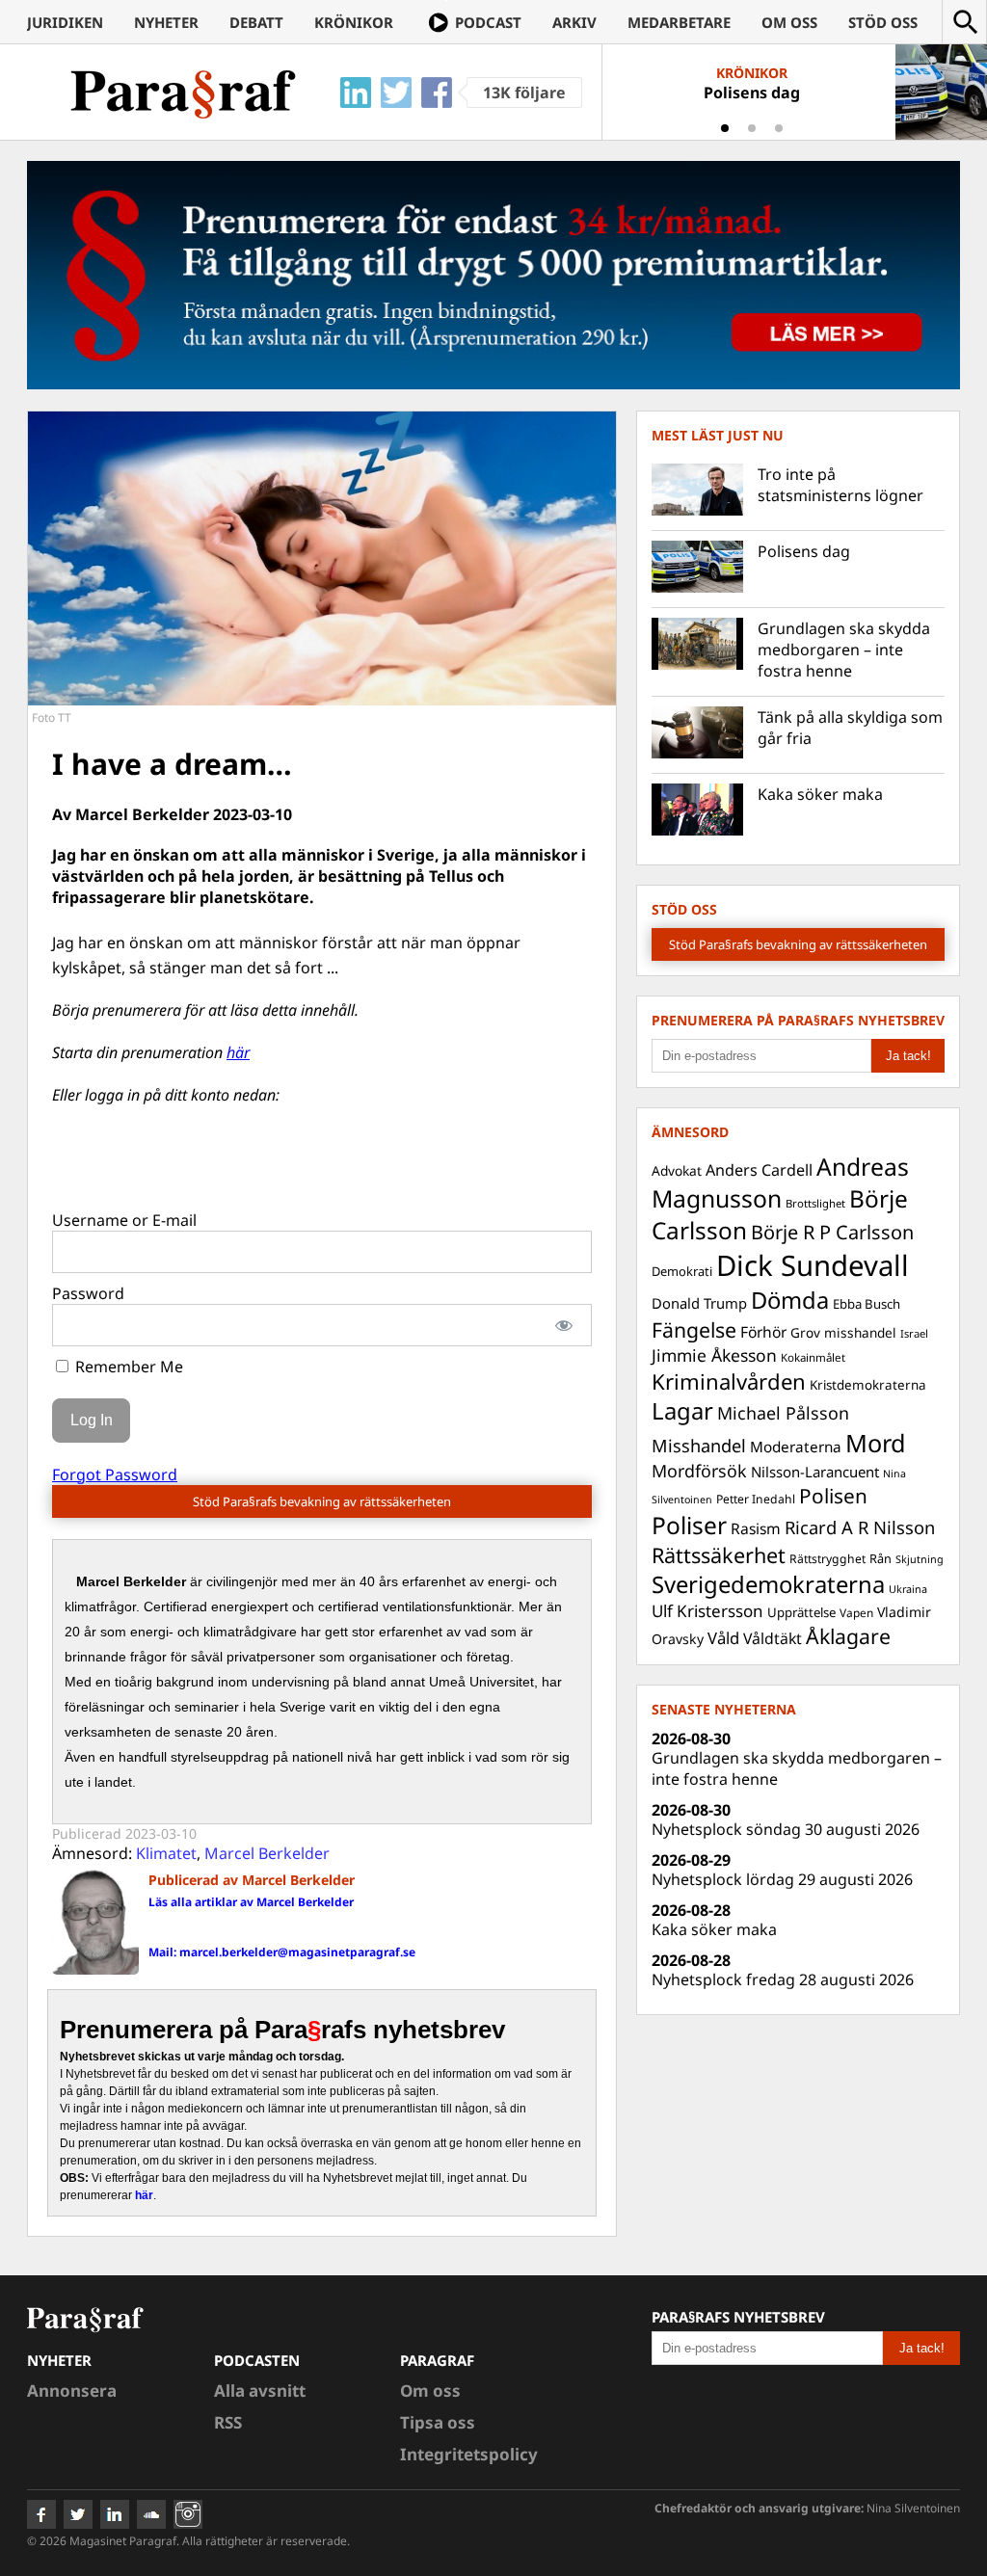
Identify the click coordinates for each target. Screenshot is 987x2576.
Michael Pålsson (783, 1413)
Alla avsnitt (260, 2390)
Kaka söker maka (820, 794)
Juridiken (65, 22)
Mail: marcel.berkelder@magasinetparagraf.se (282, 1952)
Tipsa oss (438, 2422)
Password (88, 1293)
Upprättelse (801, 1612)
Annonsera (72, 2390)
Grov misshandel (843, 1332)
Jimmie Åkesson (714, 1355)
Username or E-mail (124, 1220)
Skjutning (920, 1559)
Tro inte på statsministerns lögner (840, 485)
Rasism (756, 1528)
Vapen (856, 1612)
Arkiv (574, 22)
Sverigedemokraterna (768, 1584)
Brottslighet (815, 1203)
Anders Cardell (759, 1170)
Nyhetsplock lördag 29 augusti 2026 (782, 1879)
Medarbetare (679, 22)
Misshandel (699, 1446)
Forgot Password (115, 1474)
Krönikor (354, 22)
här (238, 1052)
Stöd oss (883, 22)
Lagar (682, 1411)
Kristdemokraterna (868, 1385)
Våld (723, 1638)
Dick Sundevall (813, 1265)
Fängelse (694, 1329)
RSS (228, 2422)
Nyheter (166, 22)
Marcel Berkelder (267, 1853)
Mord (876, 1443)
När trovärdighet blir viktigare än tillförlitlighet (751, 93)
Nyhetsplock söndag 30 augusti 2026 (786, 1829)
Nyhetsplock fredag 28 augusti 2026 (783, 1979)
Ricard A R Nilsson (860, 1527)
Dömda (790, 1300)
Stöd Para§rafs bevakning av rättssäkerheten (322, 1501)
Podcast (488, 22)
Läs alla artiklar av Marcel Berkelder (251, 1902)
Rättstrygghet (827, 1559)
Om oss (789, 22)
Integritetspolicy (469, 2454)
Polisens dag (804, 551)
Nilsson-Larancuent (815, 1472)
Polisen (833, 1496)
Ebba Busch (867, 1304)
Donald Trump (699, 1303)
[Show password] (564, 1325)
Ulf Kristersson (707, 1611)
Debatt (256, 22)
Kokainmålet (813, 1357)
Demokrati (682, 1271)
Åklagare (848, 1636)
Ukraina (908, 1589)
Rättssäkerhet (719, 1555)
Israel (914, 1333)
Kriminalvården (729, 1381)
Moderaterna (796, 1447)
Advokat (677, 1170)
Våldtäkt (773, 1638)
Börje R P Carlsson (832, 1232)
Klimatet (166, 1853)
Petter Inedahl (756, 1499)
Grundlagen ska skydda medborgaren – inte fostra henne (844, 650)
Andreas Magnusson (780, 1182)
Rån (880, 1558)
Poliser (689, 1525)
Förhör (763, 1332)
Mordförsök (699, 1471)
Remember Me (127, 1367)
